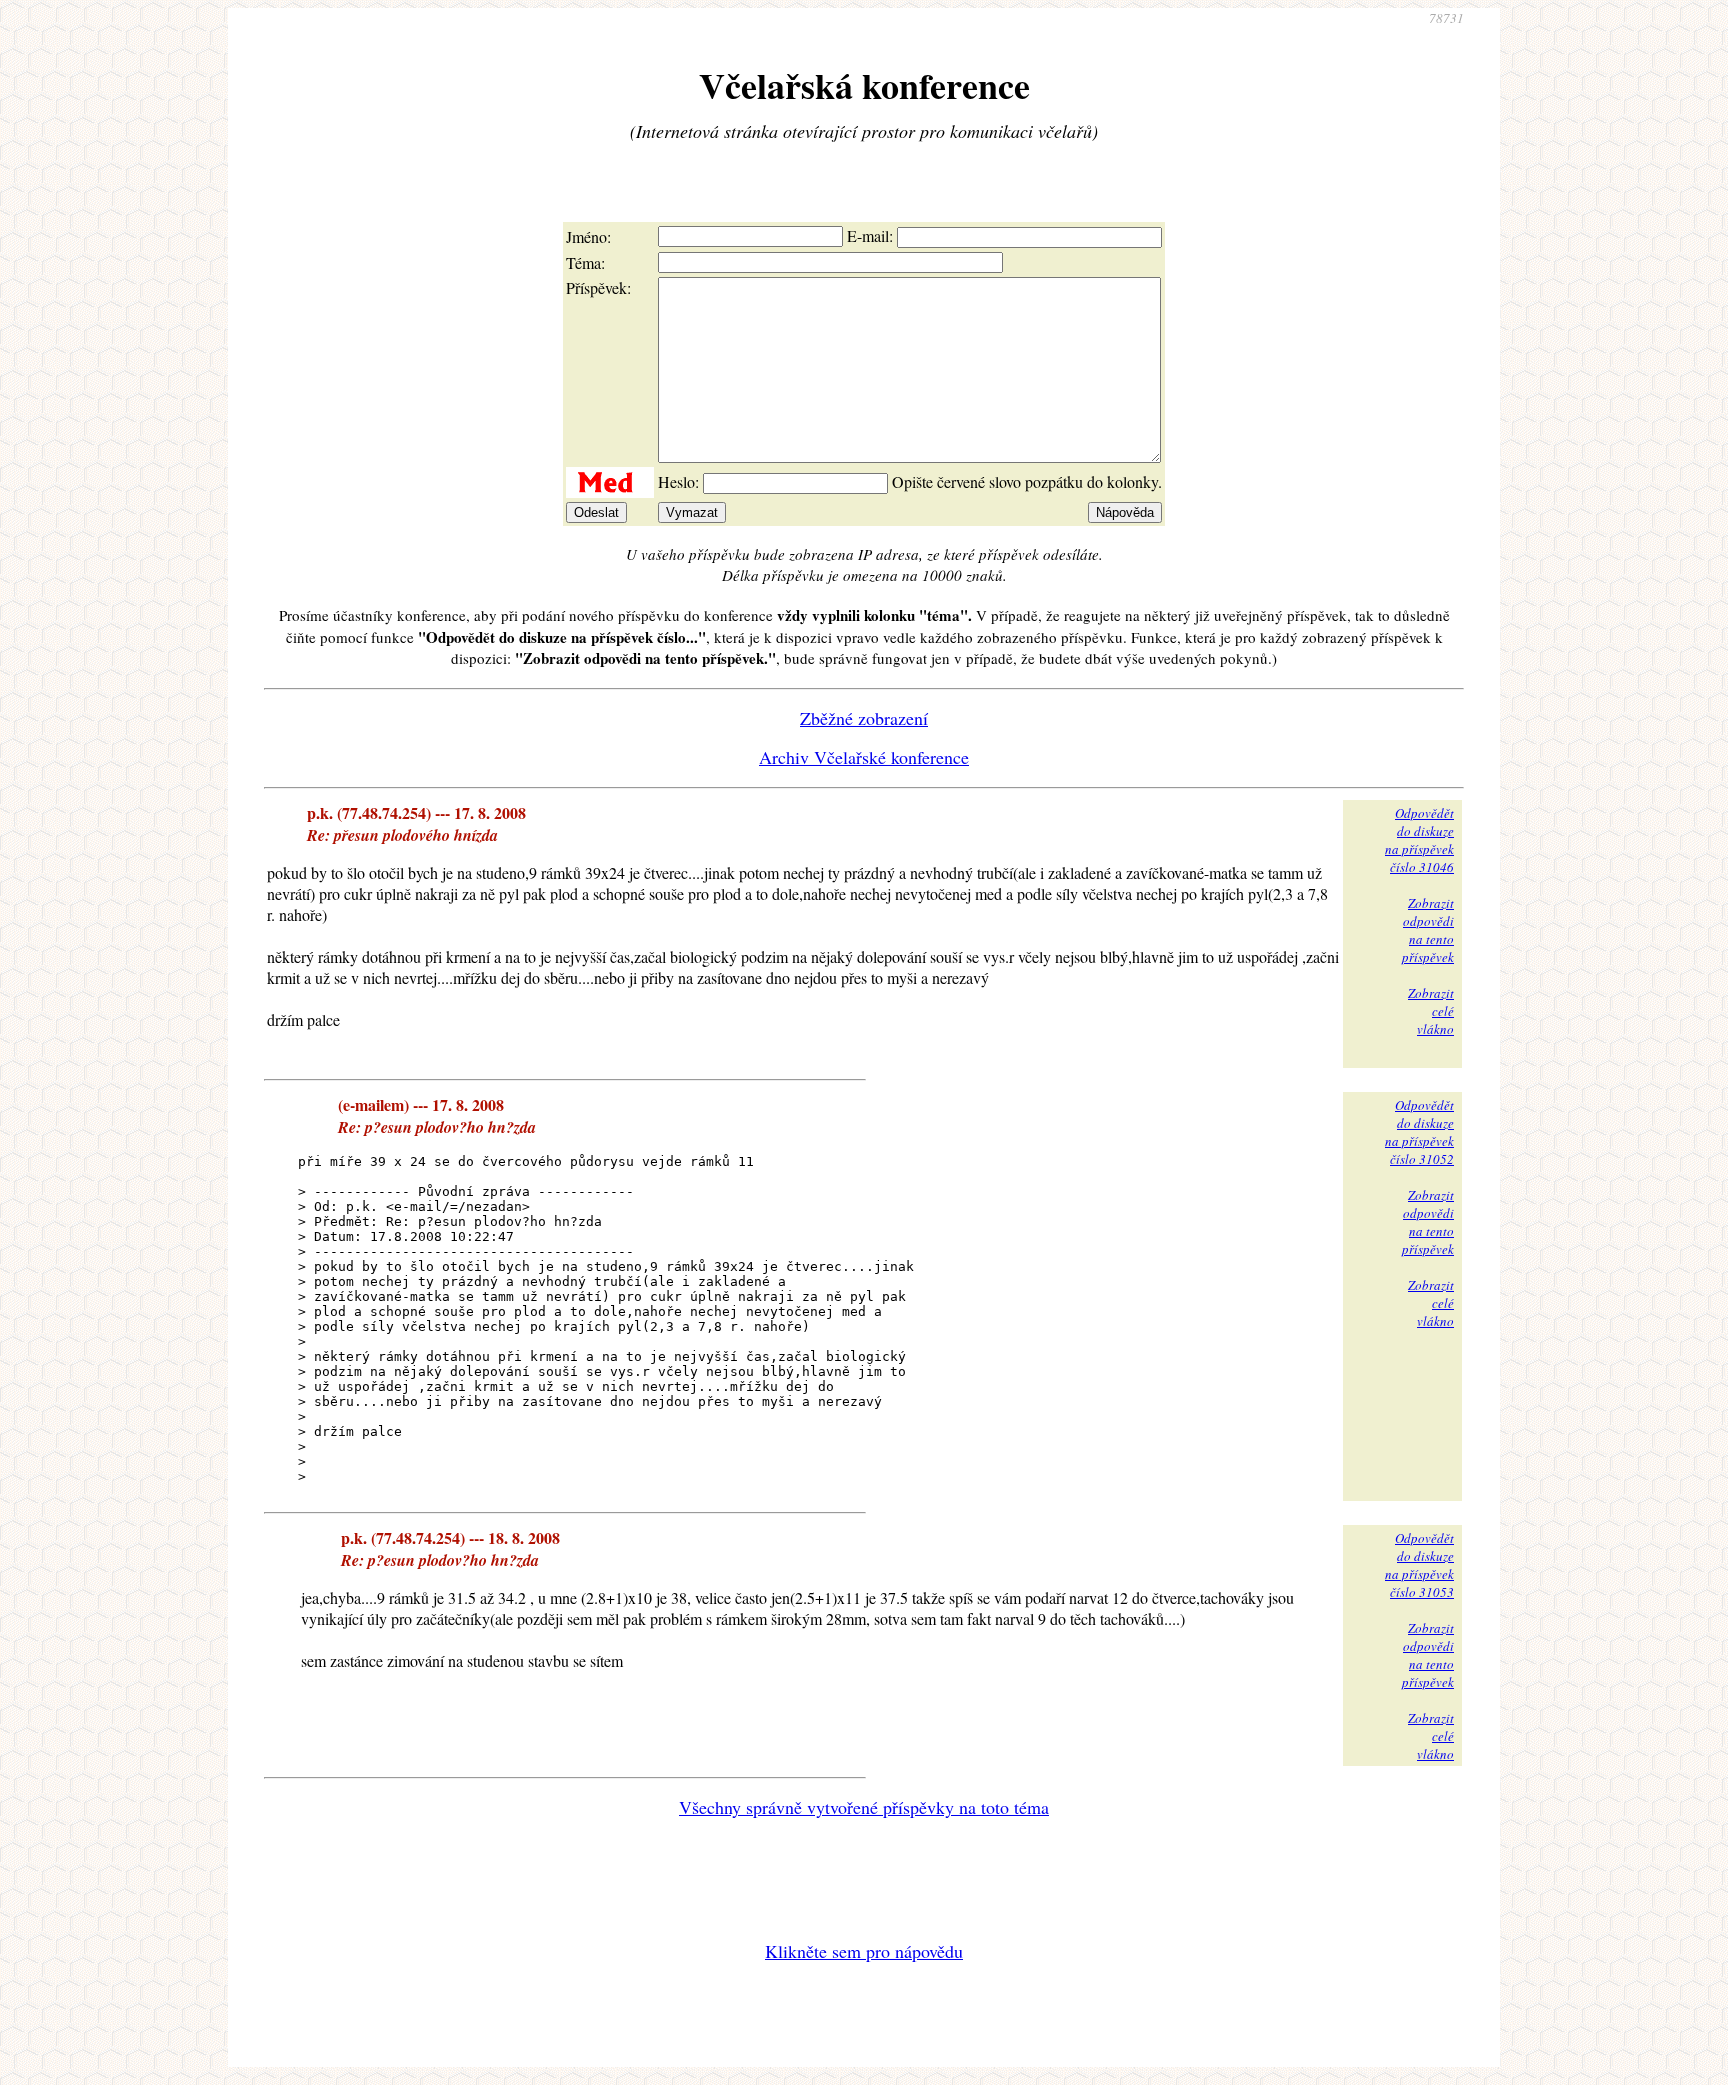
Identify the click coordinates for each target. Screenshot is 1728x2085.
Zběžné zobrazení (864, 718)
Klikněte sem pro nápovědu (864, 1951)
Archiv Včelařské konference (864, 757)
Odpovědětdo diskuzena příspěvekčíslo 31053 (1419, 1565)
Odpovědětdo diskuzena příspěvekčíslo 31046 (1419, 840)
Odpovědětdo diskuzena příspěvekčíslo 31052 (1419, 1132)
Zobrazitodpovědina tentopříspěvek (1428, 930)
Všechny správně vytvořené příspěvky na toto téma (864, 1807)
